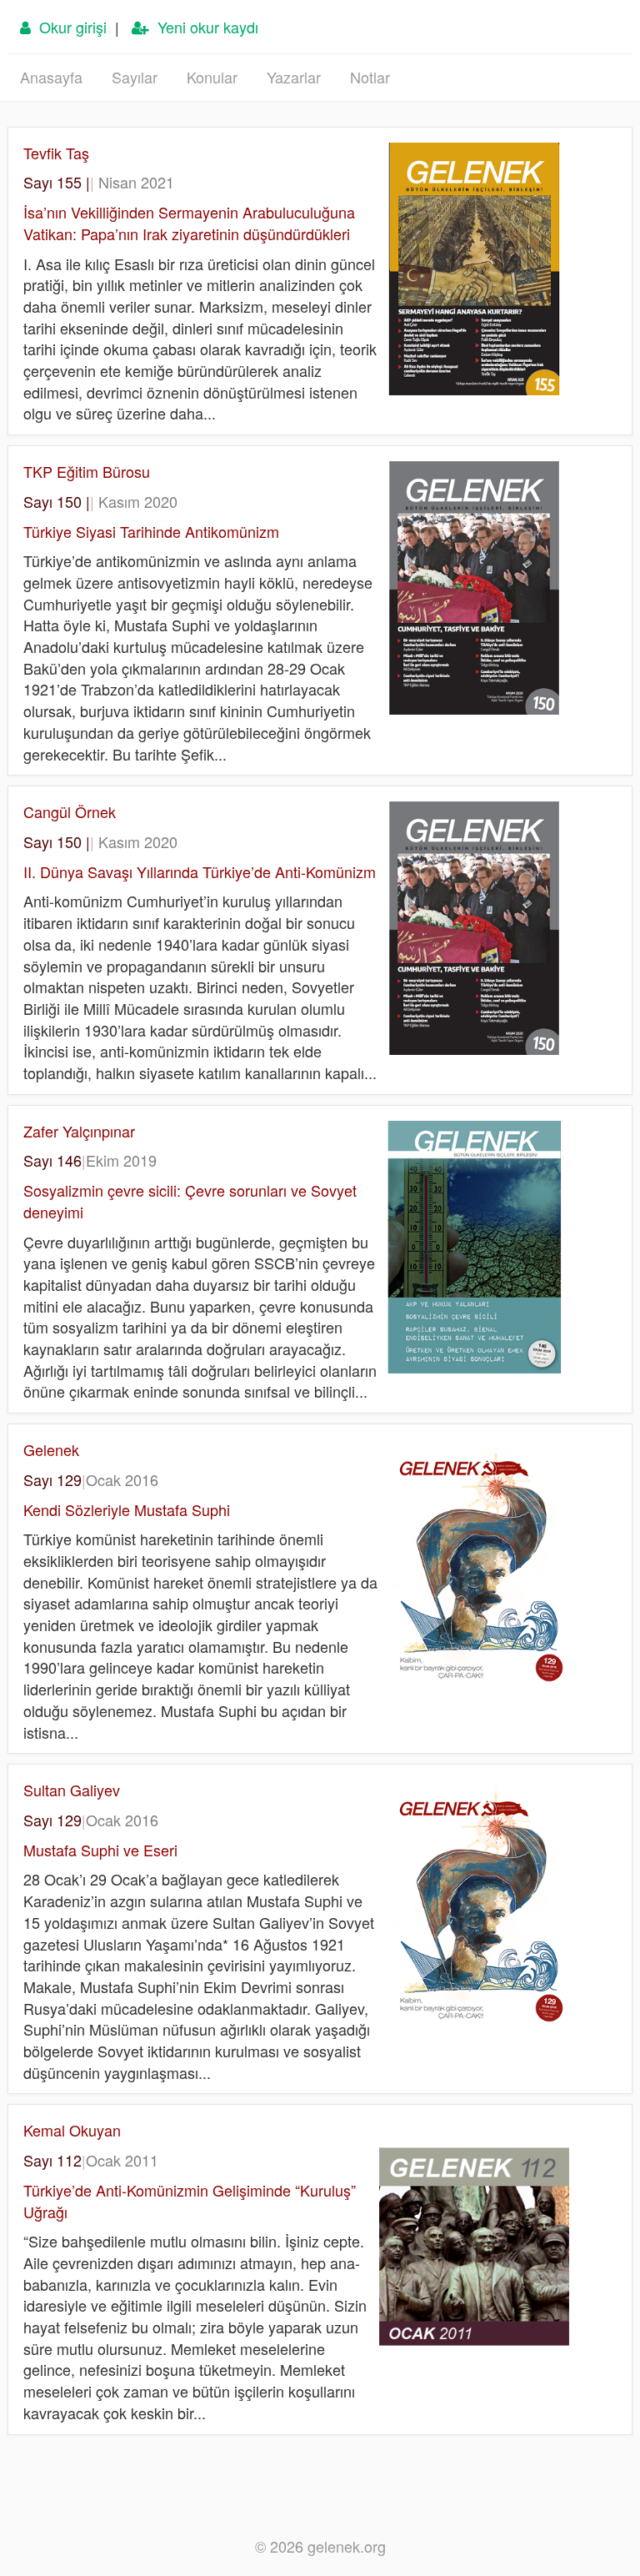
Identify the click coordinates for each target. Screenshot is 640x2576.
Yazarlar (294, 77)
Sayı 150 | (100, 501)
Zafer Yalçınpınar (79, 1131)
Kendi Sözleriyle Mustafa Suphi (127, 1509)
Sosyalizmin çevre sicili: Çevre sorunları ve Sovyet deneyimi (190, 1201)
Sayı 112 (91, 2160)
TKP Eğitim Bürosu (87, 471)
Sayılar (135, 77)
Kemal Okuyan (72, 2130)
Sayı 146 (90, 1160)
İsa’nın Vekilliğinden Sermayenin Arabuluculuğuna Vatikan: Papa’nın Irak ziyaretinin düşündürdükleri (189, 223)
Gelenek (51, 1449)
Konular (212, 77)
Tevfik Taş (56, 153)
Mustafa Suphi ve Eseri (100, 1850)
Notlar (370, 77)
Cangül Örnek (70, 811)
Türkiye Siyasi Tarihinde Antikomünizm (151, 531)
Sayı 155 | (99, 182)
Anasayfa (51, 77)
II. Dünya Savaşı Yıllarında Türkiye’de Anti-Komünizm (200, 871)
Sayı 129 (91, 1479)
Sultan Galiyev (72, 1790)
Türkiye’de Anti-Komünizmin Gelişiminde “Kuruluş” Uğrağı (190, 2201)
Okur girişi (69, 27)
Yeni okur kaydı (204, 27)
